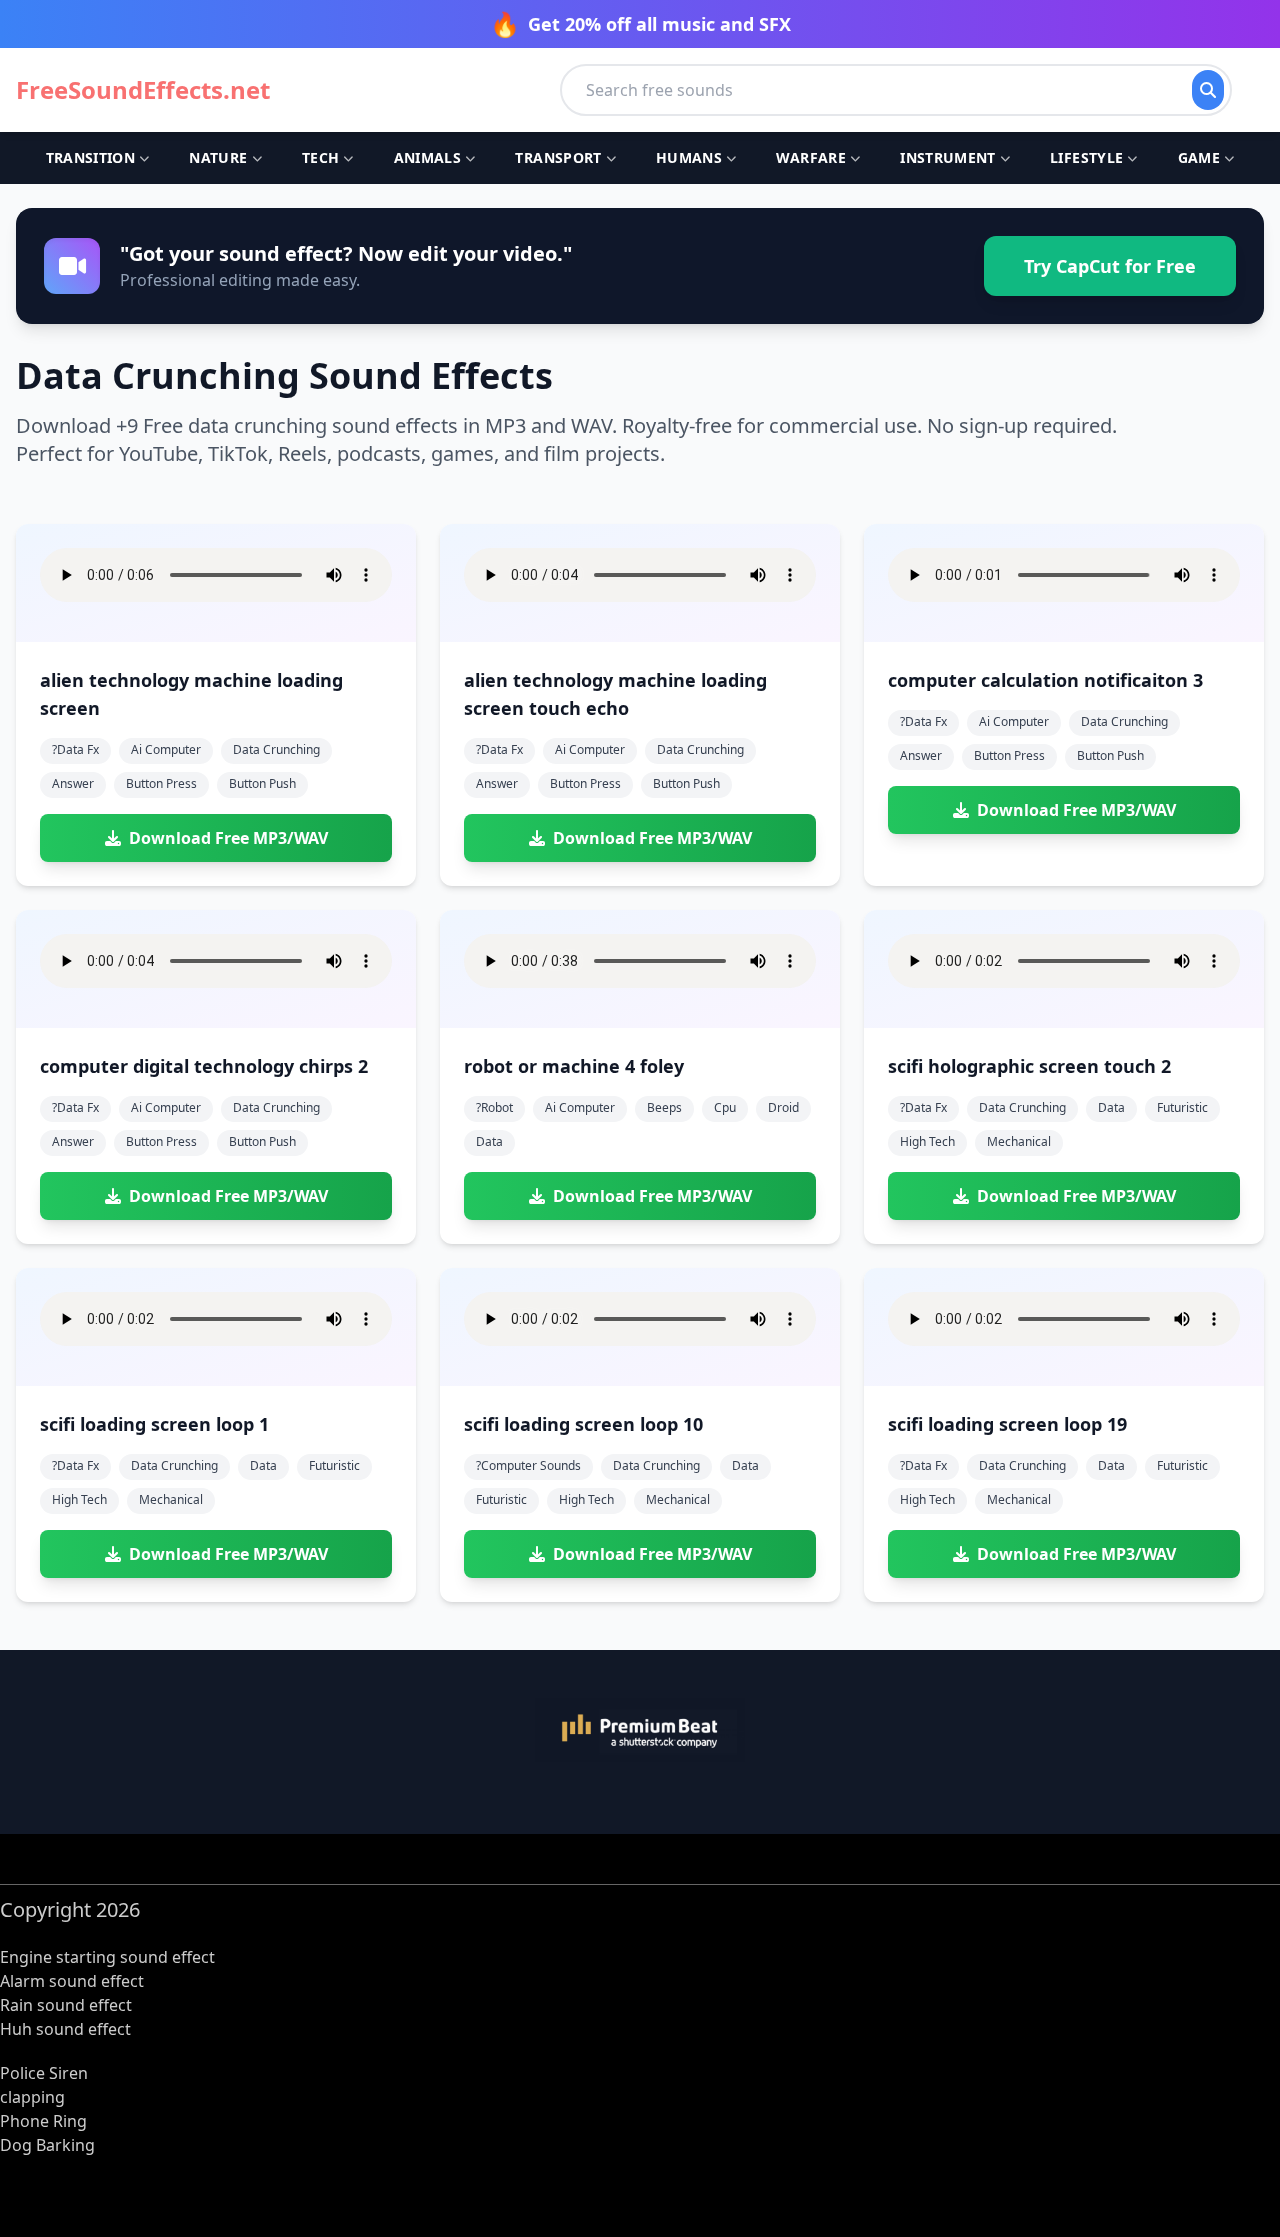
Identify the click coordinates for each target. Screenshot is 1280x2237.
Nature (218, 157)
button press (161, 783)
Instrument (948, 157)
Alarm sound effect (72, 1981)
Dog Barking (47, 2145)
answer (73, 783)
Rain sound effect (66, 2005)
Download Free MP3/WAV (228, 838)
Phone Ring (43, 2121)
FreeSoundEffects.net (143, 90)
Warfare (810, 157)
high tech (927, 1141)
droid (783, 1107)
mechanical (1019, 1141)
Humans (689, 157)
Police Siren (44, 2073)
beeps (664, 1107)
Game (1199, 157)
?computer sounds (528, 1465)
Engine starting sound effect (107, 1957)
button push (262, 783)
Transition (91, 157)
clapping (32, 2097)
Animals (427, 157)
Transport (558, 157)
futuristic (1182, 1107)
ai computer (166, 749)
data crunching (276, 749)
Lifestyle (1086, 157)
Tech (320, 157)
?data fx (75, 749)
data (489, 1141)
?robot (494, 1107)
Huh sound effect (65, 2029)
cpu (725, 1107)
